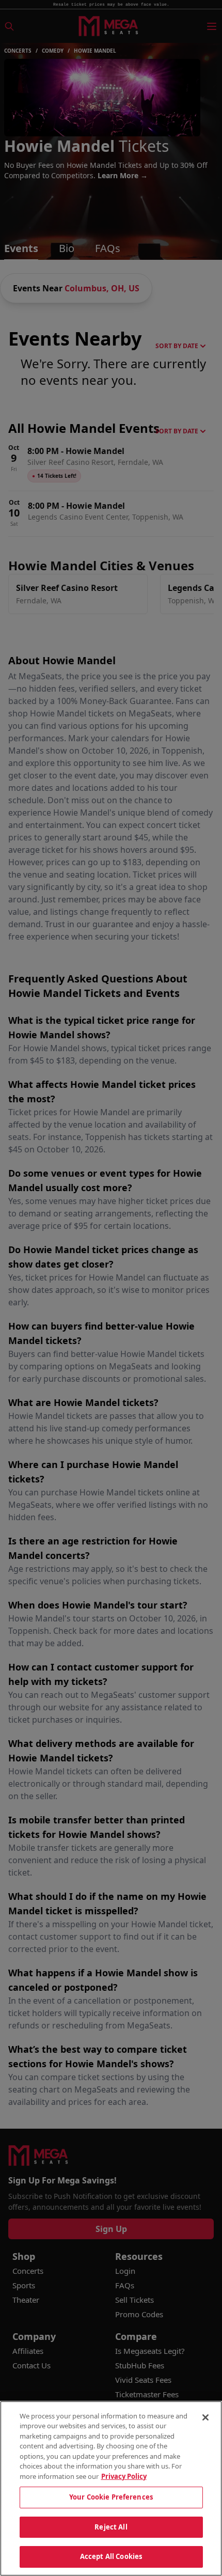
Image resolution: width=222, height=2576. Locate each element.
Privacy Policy (124, 2476)
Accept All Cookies (111, 2556)
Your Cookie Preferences (111, 2497)
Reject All (111, 2527)
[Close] (205, 2417)
